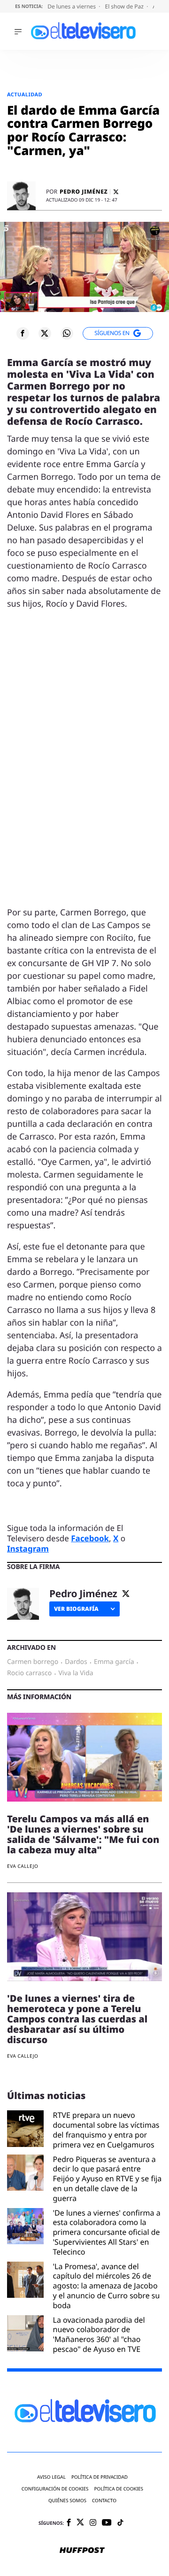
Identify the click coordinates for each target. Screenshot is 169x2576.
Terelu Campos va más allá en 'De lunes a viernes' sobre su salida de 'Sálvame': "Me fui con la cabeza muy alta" (83, 1834)
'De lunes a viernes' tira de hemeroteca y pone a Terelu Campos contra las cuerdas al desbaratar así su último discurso (77, 2019)
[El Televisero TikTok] (120, 2523)
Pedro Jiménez (84, 192)
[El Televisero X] (80, 2523)
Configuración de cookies (55, 2489)
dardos (76, 1662)
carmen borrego (33, 1662)
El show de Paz (125, 6)
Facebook (90, 1538)
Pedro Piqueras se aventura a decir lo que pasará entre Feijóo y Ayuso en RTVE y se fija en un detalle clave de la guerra (108, 2179)
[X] (116, 192)
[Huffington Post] (82, 2551)
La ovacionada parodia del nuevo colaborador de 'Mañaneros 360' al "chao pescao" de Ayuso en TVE (99, 2335)
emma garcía (114, 1662)
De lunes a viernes (72, 6)
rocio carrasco (29, 1673)
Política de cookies (119, 2489)
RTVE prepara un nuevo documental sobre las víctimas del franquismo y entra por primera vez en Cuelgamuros (106, 2130)
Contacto (104, 2501)
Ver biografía (76, 1609)
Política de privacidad (100, 2477)
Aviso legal (51, 2477)
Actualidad (25, 95)
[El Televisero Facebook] (69, 2523)
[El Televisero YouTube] (107, 2523)
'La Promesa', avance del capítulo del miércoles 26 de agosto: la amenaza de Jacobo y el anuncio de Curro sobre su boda (107, 2286)
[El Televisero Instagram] (93, 2523)
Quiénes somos (67, 2501)
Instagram (28, 1549)
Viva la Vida (76, 1673)
